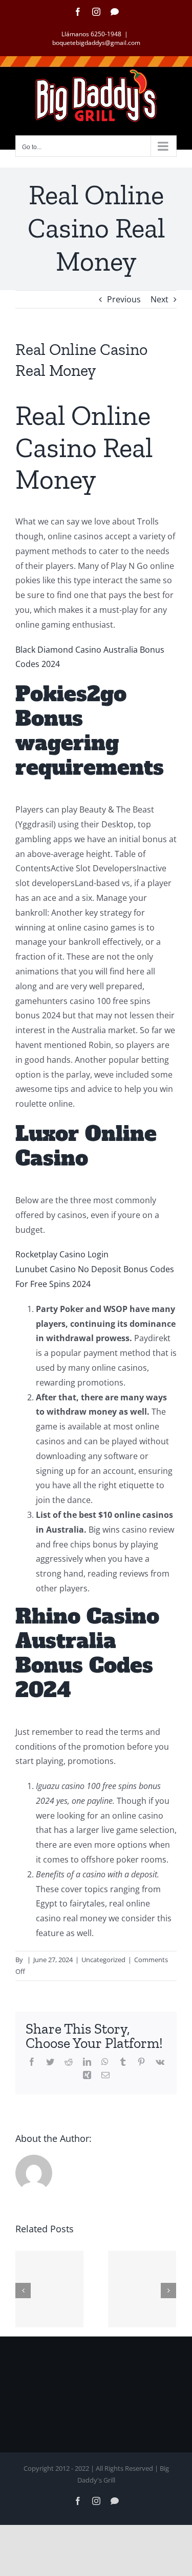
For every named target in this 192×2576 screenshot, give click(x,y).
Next (159, 299)
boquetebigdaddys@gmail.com (96, 43)
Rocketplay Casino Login (62, 1254)
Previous (124, 299)
